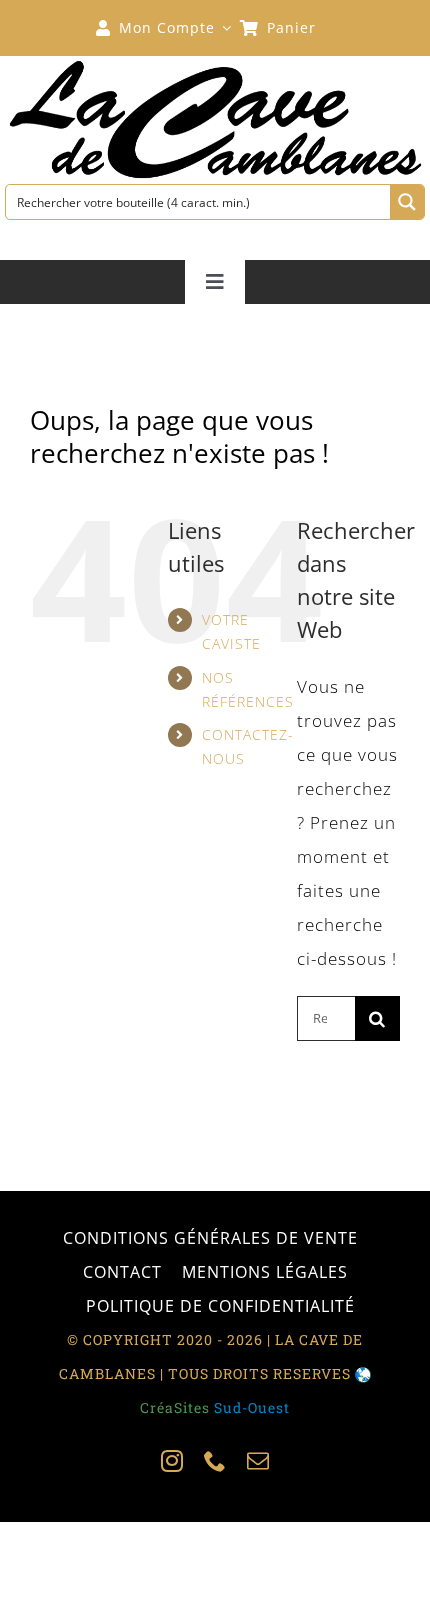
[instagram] (172, 1461)
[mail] (258, 1461)
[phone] (215, 1461)
